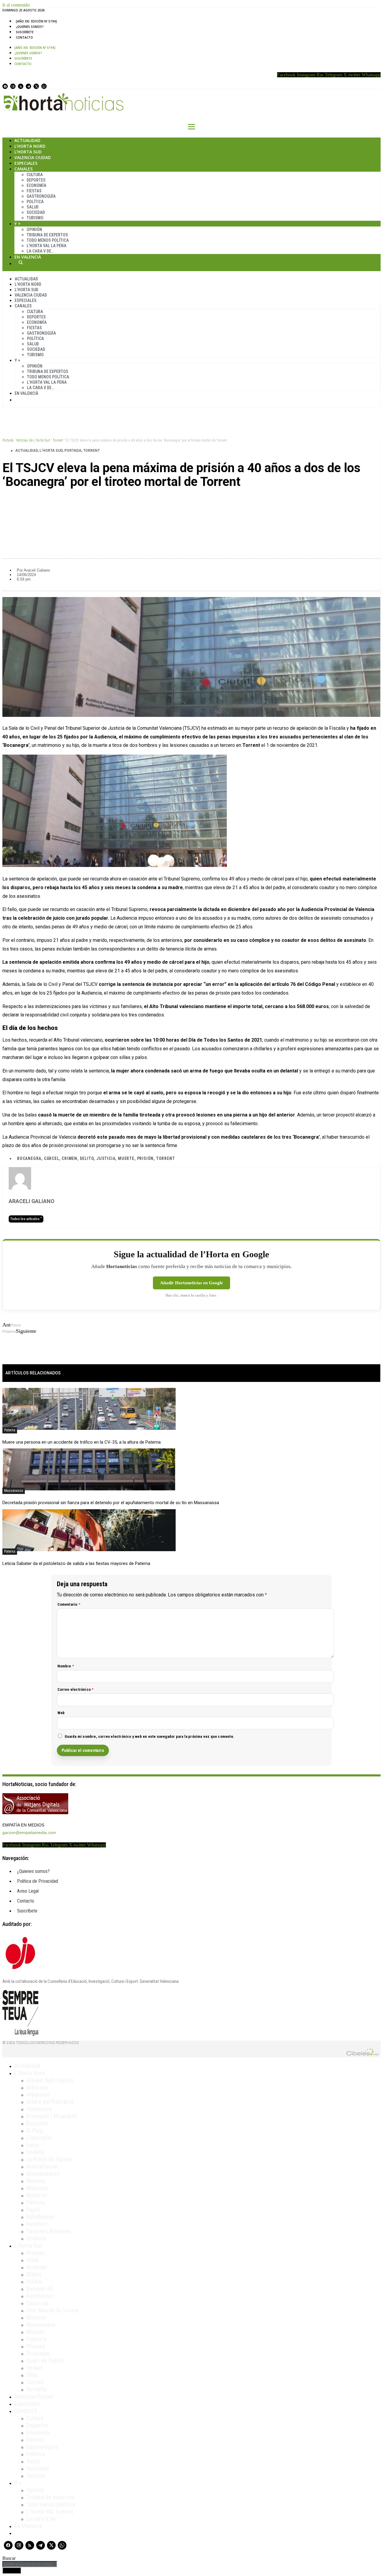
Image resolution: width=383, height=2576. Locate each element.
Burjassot (38, 2123)
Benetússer (40, 2296)
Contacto (24, 37)
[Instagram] (13, 86)
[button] (191, 502)
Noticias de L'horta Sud (33, 440)
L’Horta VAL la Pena (47, 246)
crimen (69, 1158)
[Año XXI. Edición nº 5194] (36, 21)
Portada (8, 440)
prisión (145, 1158)
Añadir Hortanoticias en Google (191, 1283)
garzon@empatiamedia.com (29, 1832)
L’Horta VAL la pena (50, 2512)
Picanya (36, 2346)
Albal (32, 2260)
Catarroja (37, 2303)
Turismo (35, 218)
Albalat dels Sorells (50, 2080)
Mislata (35, 2332)
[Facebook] (5, 86)
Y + (18, 224)
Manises (36, 2317)
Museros (37, 2195)
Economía (37, 185)
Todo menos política (48, 240)
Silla (32, 2375)
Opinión (34, 229)
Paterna (10, 1430)
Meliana (36, 2181)
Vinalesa (36, 2238)
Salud (33, 207)
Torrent (58, 440)
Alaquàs (36, 2253)
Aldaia (34, 2274)
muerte (126, 1158)
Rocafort (37, 2224)
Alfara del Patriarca (50, 2102)
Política (35, 202)
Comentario (69, 1604)
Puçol (33, 2210)
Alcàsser (37, 2267)
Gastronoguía (41, 196)
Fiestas (34, 191)
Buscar (21, 262)
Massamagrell (43, 2174)
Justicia (106, 1158)
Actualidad (27, 140)
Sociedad (36, 212)
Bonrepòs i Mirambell (52, 2116)
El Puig (35, 2131)
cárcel (52, 1158)
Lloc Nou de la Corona (53, 2310)
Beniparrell (39, 2289)
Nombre (66, 1666)
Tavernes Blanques (49, 2231)
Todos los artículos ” (26, 1219)
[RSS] (21, 86)
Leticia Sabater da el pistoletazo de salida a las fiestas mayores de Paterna (76, 1563)
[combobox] (30, 2564)
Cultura (35, 175)
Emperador (39, 2138)
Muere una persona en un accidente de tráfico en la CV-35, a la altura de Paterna (82, 1442)
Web (61, 1713)
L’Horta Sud (28, 152)
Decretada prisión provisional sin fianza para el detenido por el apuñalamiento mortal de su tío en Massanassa (111, 1503)
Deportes (36, 180)
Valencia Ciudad (33, 157)
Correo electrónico (76, 1689)
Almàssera (39, 2109)
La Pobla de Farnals (50, 2159)
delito (87, 1158)
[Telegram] (28, 86)
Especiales (26, 163)
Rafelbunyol (40, 2217)
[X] (36, 86)
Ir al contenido (16, 5)
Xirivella (36, 2389)
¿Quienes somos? (30, 27)
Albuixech (38, 2095)
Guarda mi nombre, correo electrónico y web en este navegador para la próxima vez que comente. (150, 1736)
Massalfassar (42, 2166)
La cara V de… (40, 251)
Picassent (38, 2353)
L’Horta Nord (30, 146)
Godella (35, 2152)
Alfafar (35, 2282)
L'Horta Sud (51, 451)
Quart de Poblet (45, 2361)
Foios (33, 2145)
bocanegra (29, 1158)
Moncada (37, 2188)
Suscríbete (25, 32)
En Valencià (28, 257)
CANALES (26, 2411)
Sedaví (34, 2368)
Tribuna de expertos (47, 235)
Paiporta (37, 2339)
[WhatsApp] (44, 86)
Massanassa (14, 1491)
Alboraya (37, 2087)
